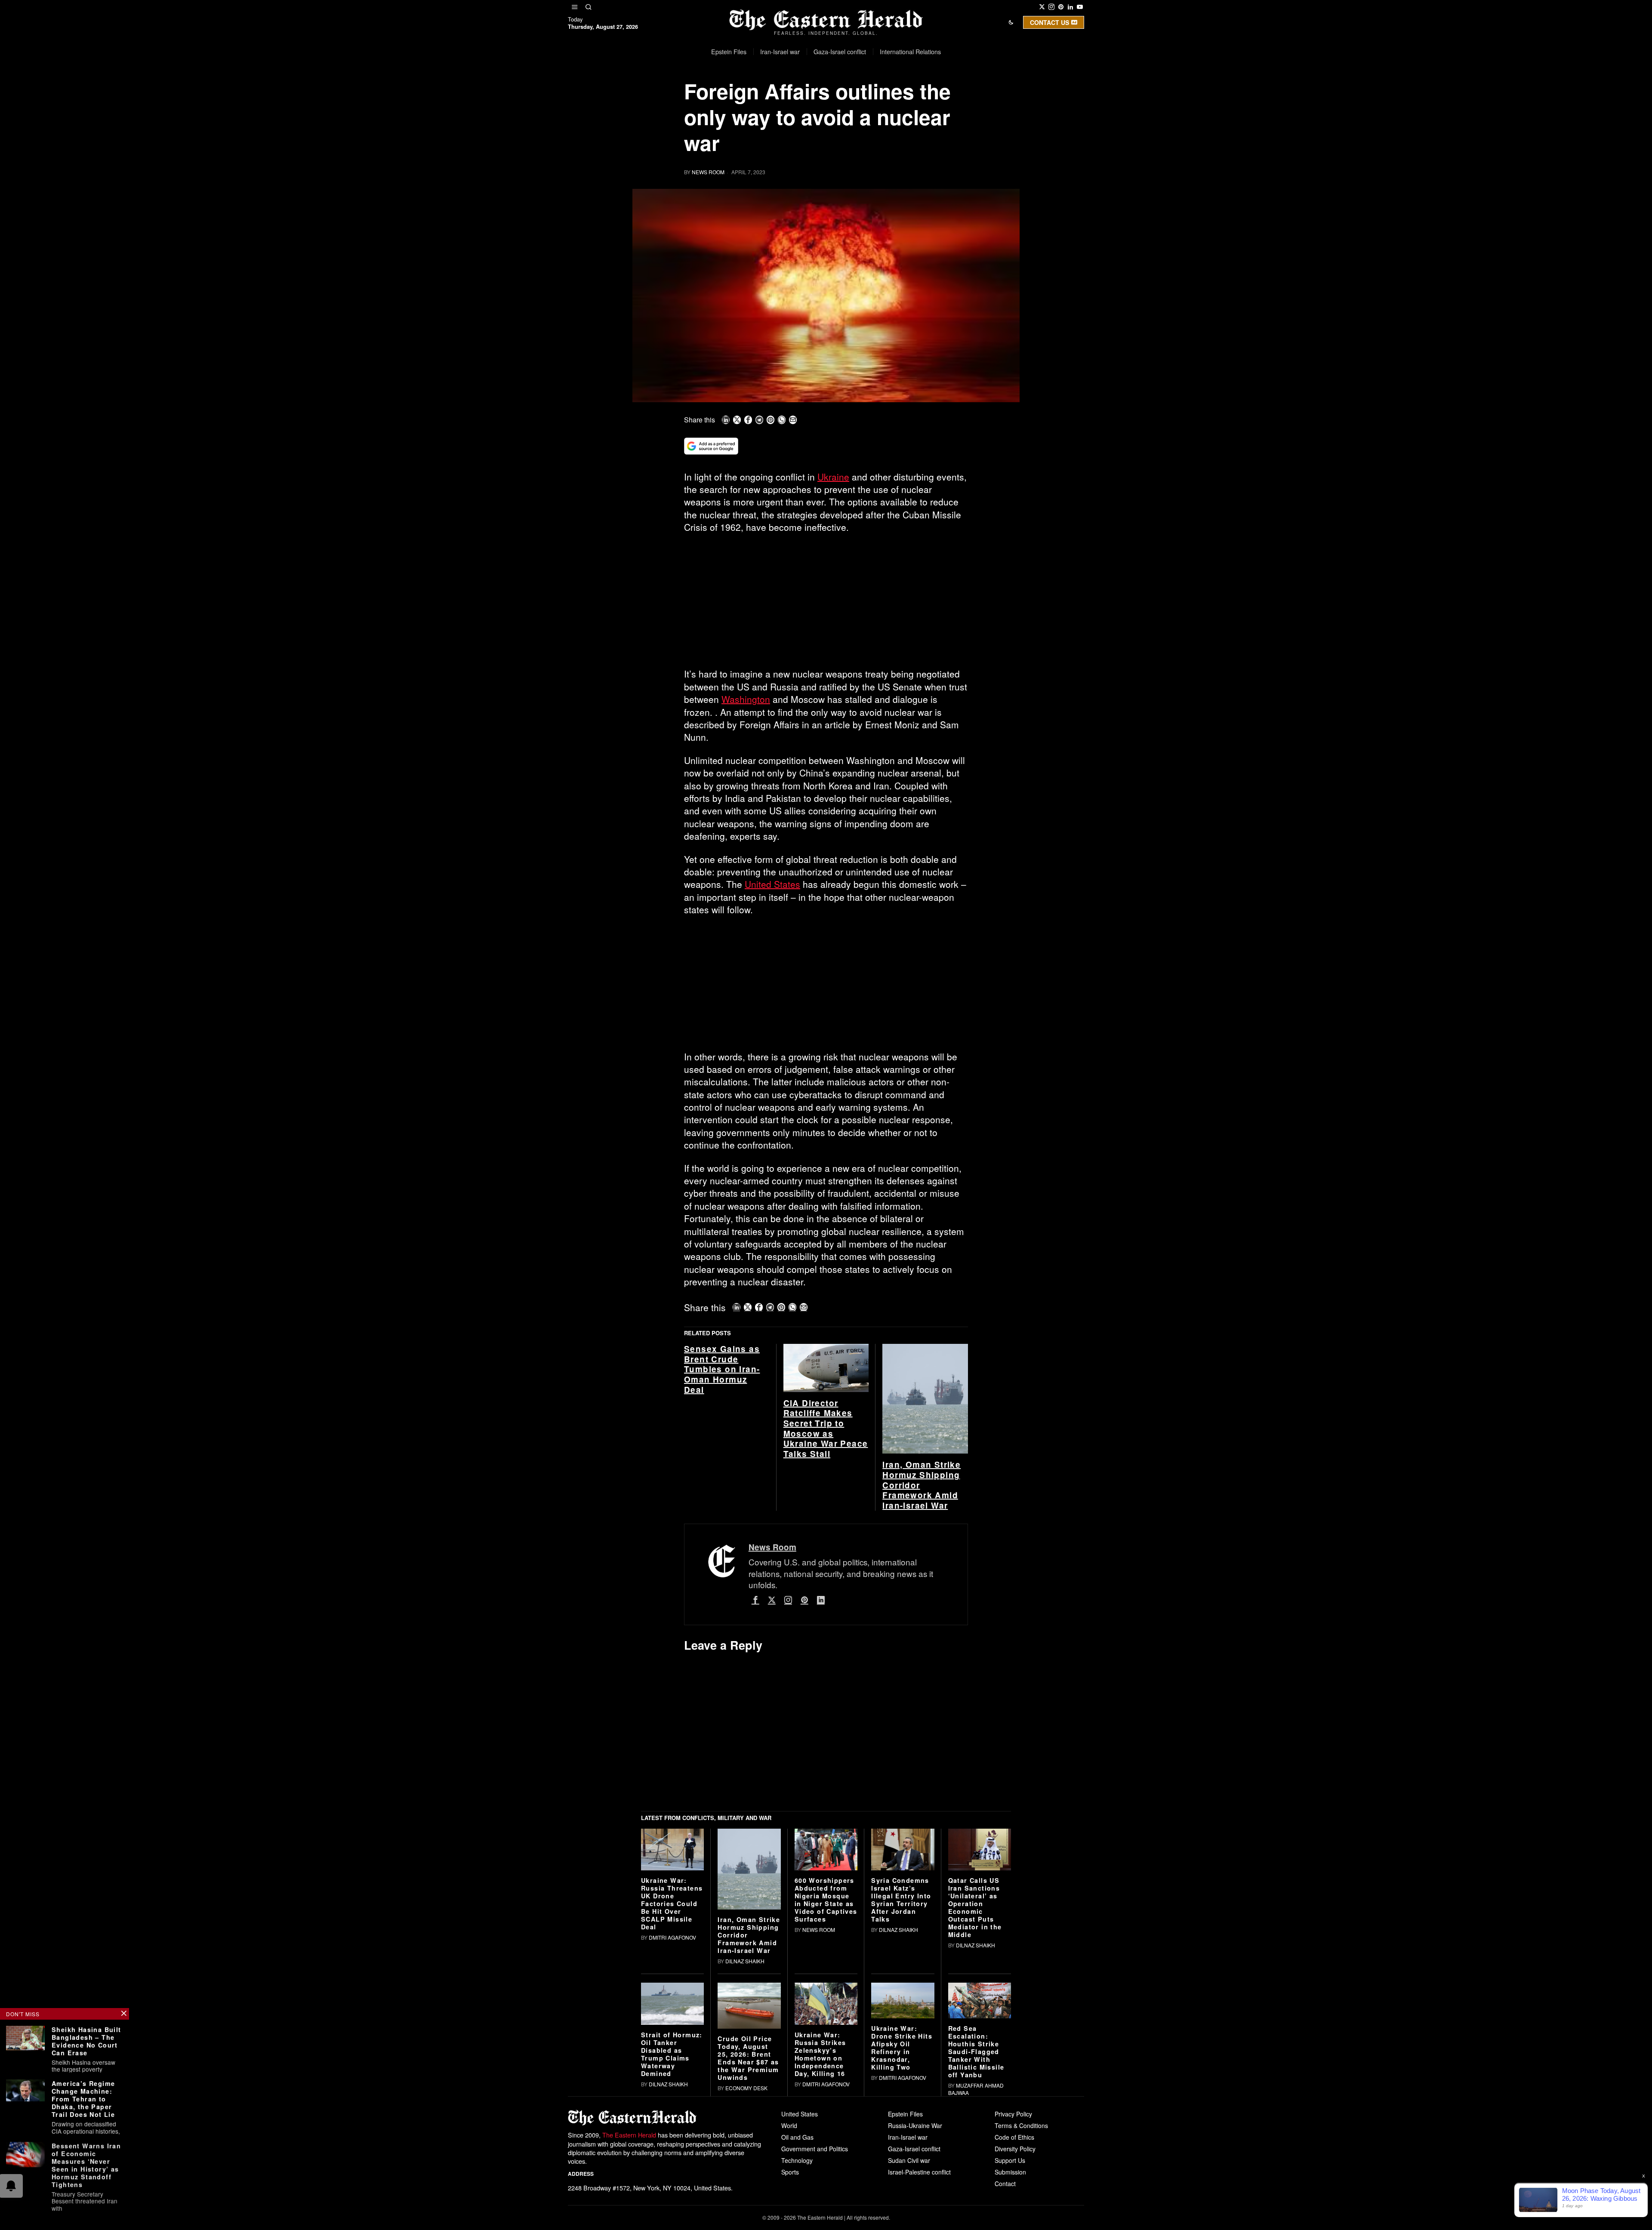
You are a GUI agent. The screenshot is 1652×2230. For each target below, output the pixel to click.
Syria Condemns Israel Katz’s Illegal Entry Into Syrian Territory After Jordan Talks (901, 2033)
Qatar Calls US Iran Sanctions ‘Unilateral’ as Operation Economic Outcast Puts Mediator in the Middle (975, 2041)
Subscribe (889, 105)
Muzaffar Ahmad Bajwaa (976, 2222)
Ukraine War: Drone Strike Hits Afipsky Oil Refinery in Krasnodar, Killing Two (902, 2181)
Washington (746, 699)
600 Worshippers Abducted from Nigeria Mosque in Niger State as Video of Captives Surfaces (826, 2033)
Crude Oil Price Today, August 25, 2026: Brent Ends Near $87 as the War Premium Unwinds (748, 2191)
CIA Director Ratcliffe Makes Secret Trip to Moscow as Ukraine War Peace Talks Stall (826, 1562)
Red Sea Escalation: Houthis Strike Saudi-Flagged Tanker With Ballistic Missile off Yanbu (976, 2185)
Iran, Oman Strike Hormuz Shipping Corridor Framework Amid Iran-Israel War (922, 1619)
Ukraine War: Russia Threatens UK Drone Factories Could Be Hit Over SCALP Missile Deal (672, 2037)
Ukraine (833, 477)
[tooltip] (1042, 7)
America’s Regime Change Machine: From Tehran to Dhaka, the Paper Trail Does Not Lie (83, 2099)
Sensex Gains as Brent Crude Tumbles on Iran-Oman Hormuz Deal (722, 1503)
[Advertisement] (826, 604)
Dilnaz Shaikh (745, 2094)
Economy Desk (746, 2221)
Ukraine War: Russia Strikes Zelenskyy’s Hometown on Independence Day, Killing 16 (820, 2187)
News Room (708, 172)
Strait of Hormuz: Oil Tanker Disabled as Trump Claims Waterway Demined (672, 2187)
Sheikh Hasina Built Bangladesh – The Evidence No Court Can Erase (86, 2041)
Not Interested (820, 105)
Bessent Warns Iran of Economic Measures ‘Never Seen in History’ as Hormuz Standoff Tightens (86, 2165)
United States (772, 884)
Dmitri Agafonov (672, 2071)
